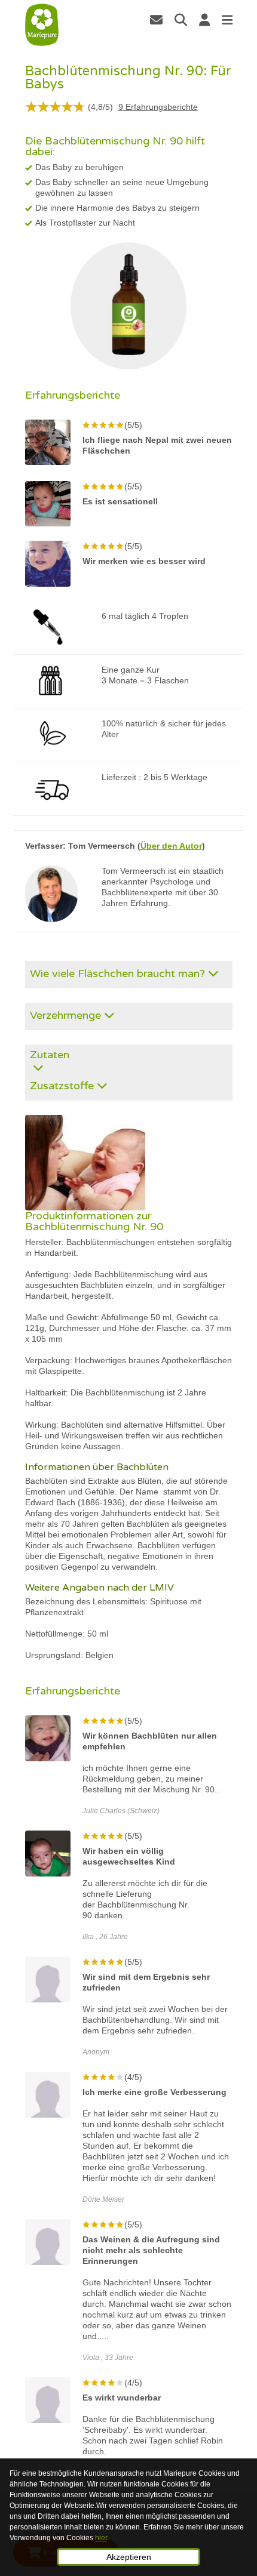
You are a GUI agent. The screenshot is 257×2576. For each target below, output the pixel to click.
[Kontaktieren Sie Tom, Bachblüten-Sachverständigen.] (156, 20)
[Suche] (181, 20)
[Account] (204, 20)
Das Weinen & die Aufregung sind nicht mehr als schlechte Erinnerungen (151, 2250)
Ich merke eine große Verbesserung (154, 2092)
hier (101, 2538)
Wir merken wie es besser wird (144, 561)
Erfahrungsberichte (158, 107)
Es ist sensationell (120, 501)
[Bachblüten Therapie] (42, 25)
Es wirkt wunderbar (122, 2398)
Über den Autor (171, 846)
